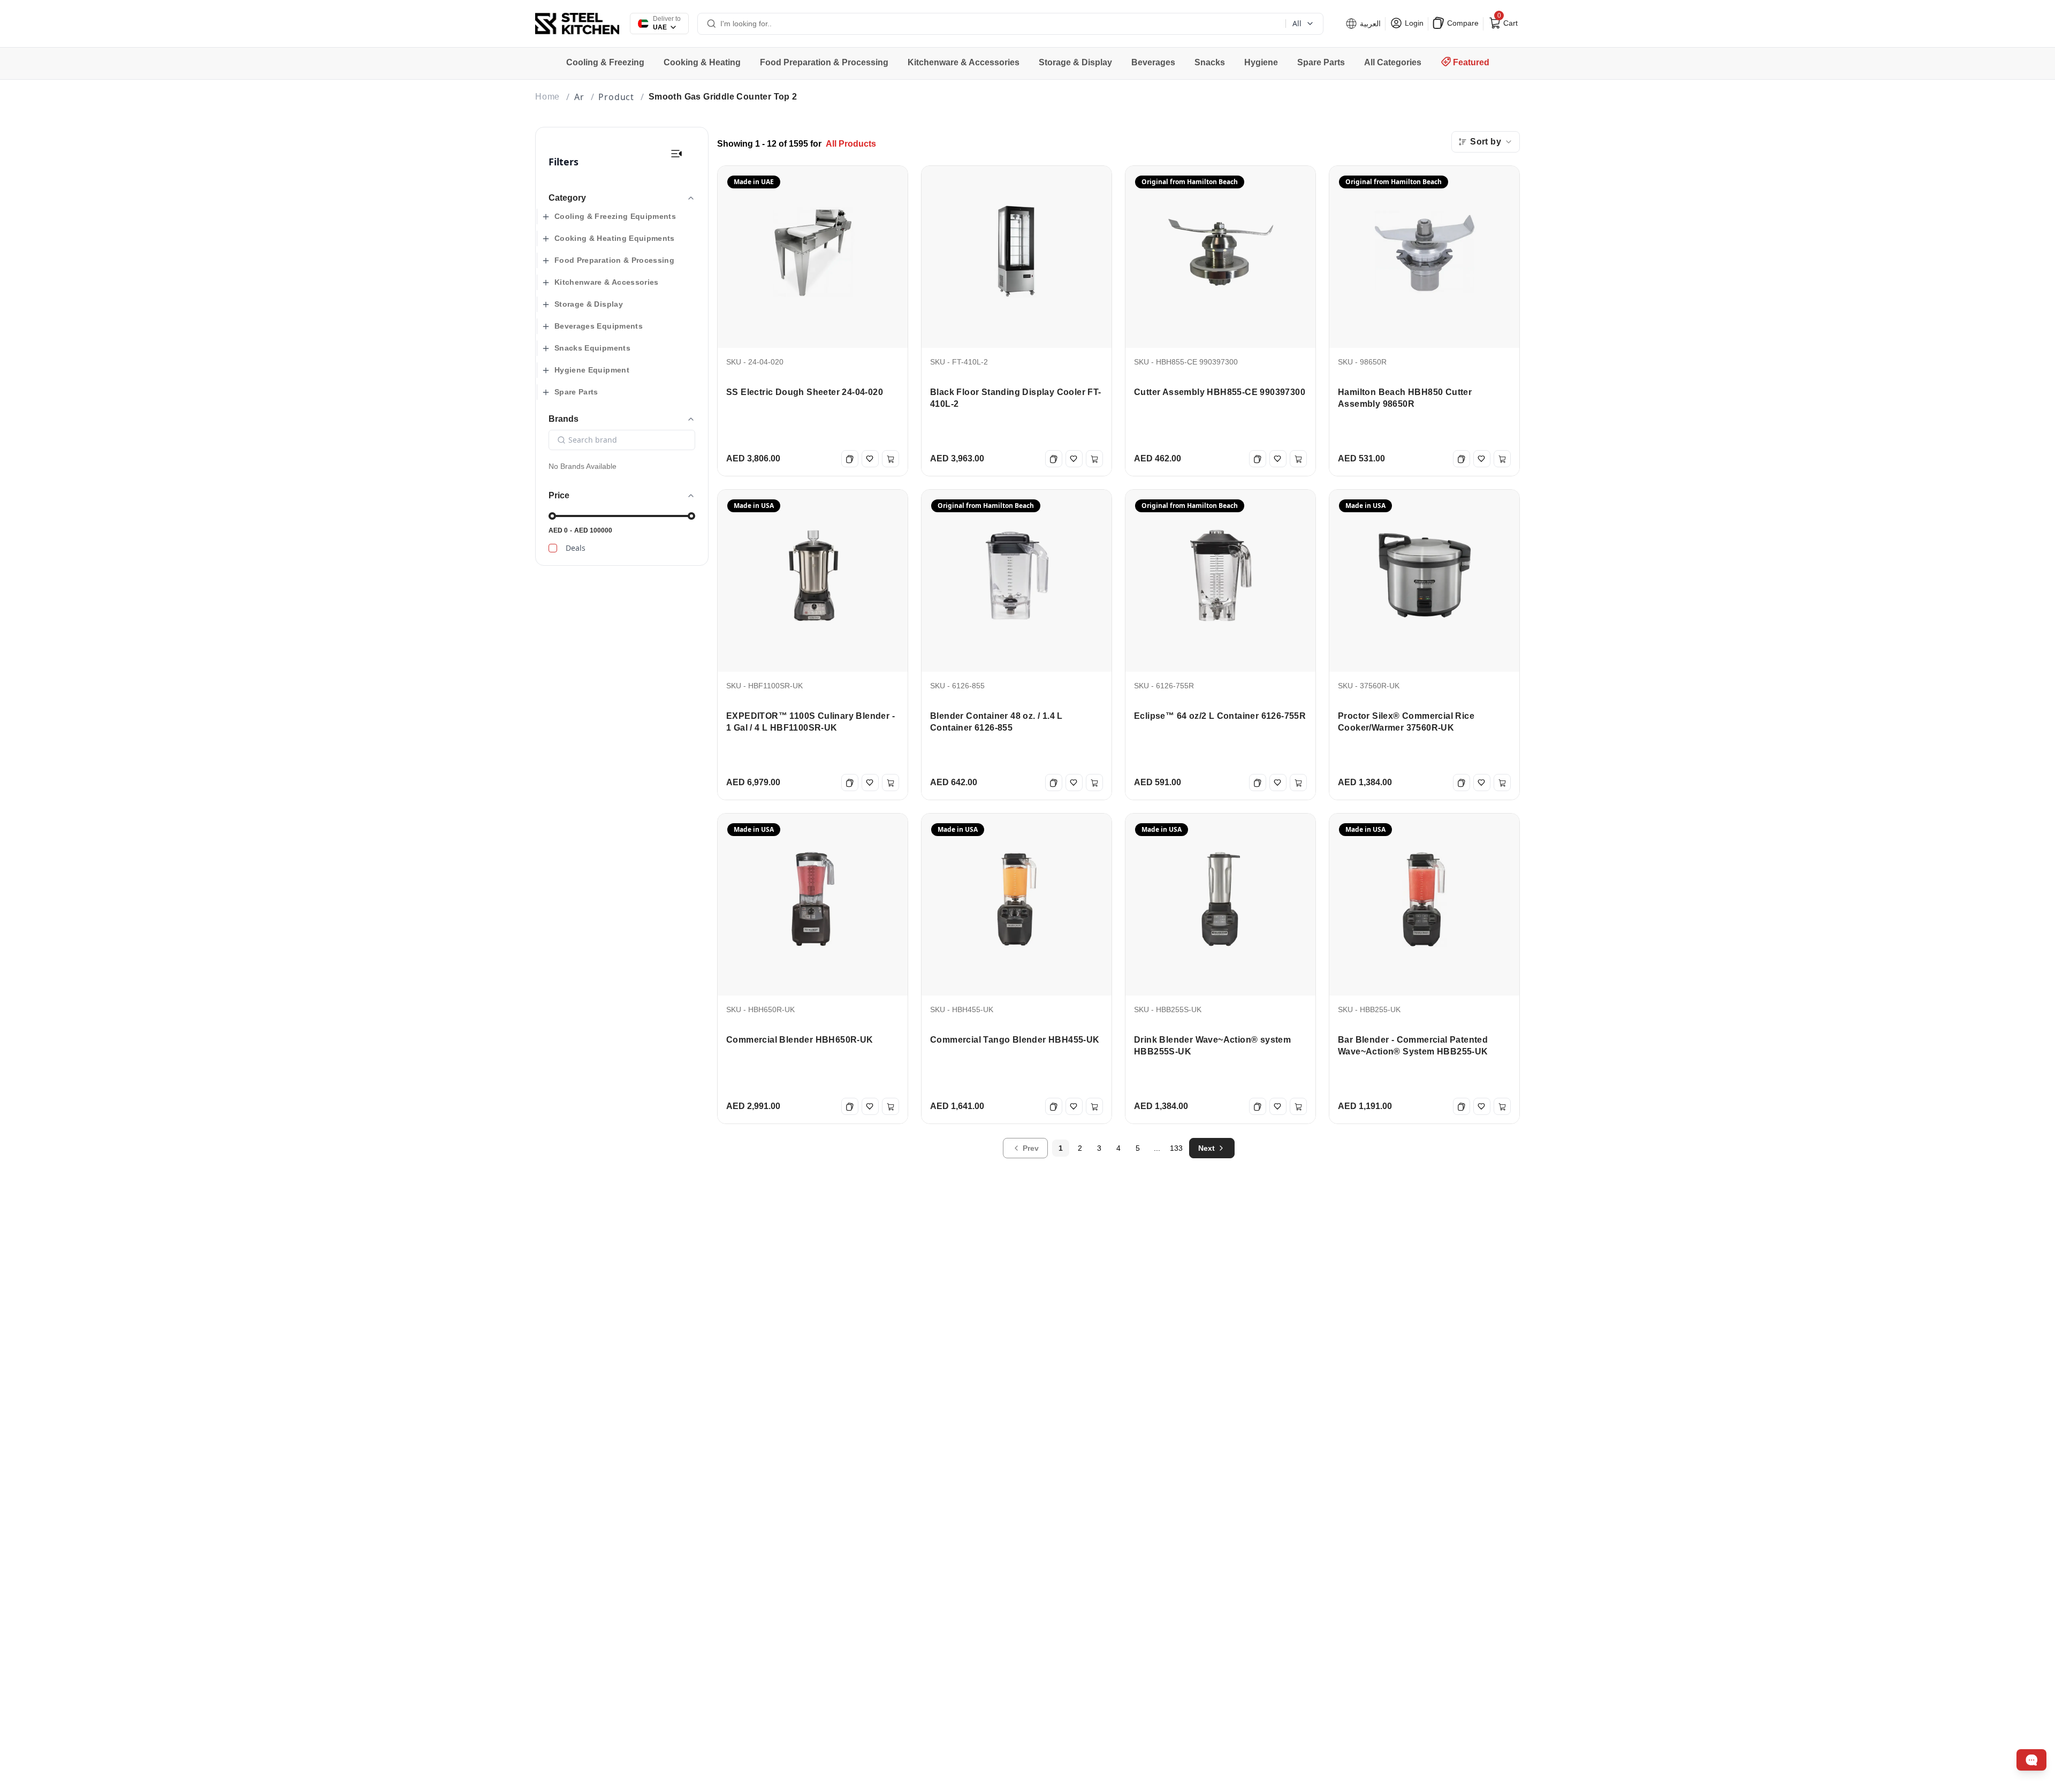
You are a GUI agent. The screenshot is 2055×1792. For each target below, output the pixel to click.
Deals (576, 548)
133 (1176, 1148)
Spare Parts (576, 392)
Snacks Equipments (592, 348)
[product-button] (676, 154)
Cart (1506, 21)
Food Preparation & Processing (614, 260)
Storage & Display (589, 304)
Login (1413, 23)
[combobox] (1486, 142)
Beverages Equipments (599, 326)
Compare (1462, 23)
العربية (1369, 24)
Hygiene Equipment (592, 370)
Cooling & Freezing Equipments (615, 216)
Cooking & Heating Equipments (615, 238)
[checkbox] (553, 548)
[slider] (552, 516)
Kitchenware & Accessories (607, 282)
